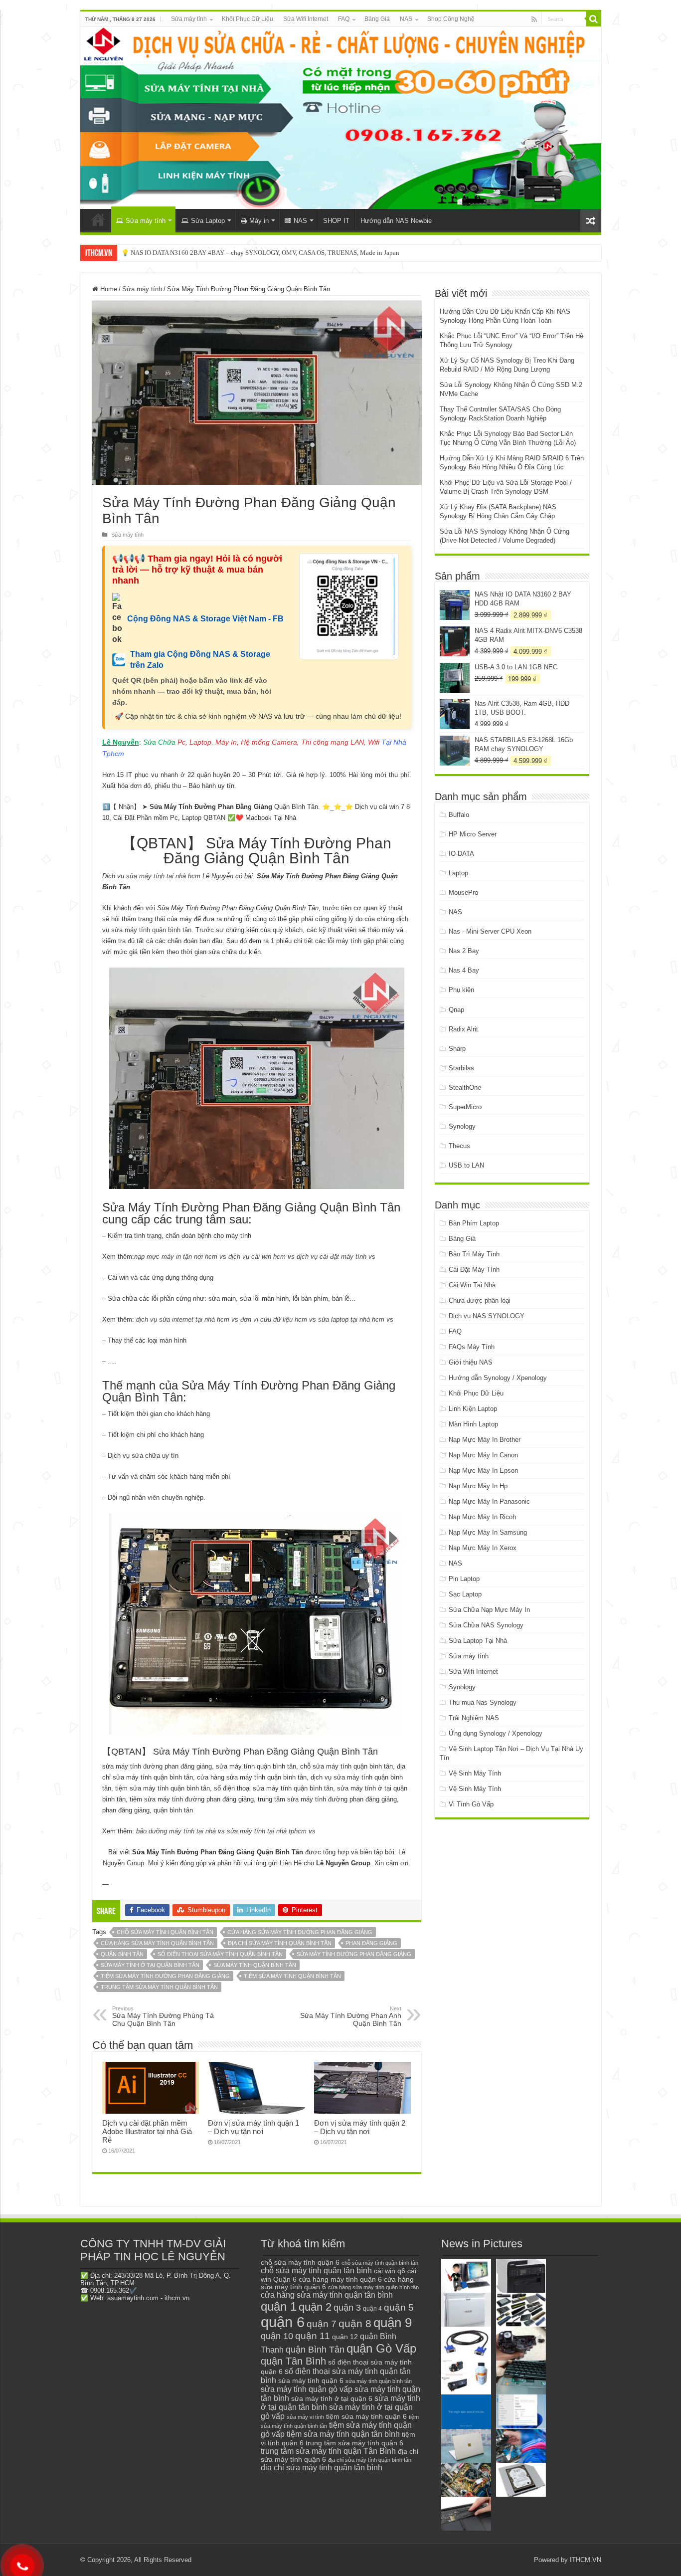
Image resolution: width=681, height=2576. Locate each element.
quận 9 (393, 2323)
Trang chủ (98, 219)
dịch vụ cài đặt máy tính (332, 1257)
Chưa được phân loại (480, 1300)
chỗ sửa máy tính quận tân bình (316, 2271)
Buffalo (459, 815)
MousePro (463, 892)
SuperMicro (465, 1107)
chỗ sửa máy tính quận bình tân (165, 1932)
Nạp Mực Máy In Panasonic (489, 1501)
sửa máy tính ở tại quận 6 (332, 2399)
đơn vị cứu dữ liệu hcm (274, 1319)
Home (108, 289)
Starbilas (461, 1068)
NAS (406, 19)
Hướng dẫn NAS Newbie (396, 221)
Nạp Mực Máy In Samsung (488, 1532)
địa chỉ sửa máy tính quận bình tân (280, 1943)
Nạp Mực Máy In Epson (483, 1471)
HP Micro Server (473, 834)
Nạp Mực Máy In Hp (478, 1486)
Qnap (456, 1010)
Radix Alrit (463, 1029)
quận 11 (313, 2336)
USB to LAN (466, 1165)
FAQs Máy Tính (472, 1347)
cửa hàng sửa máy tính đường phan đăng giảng (300, 1932)
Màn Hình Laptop (473, 1424)
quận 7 (322, 2324)
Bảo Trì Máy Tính (474, 1254)
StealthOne (465, 1088)
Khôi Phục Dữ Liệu (248, 19)
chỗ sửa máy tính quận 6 (300, 2263)
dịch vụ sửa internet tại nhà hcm (183, 1319)
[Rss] (534, 19)
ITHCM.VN (586, 2560)
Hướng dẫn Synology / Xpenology (498, 1378)
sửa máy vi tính (305, 2417)
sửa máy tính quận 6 (311, 2380)
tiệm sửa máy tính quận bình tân (292, 1976)
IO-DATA (461, 854)
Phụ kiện (461, 990)
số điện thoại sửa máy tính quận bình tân (220, 1954)
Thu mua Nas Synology (483, 1702)
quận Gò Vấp (381, 2348)
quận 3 (347, 2308)
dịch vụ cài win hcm (257, 1257)
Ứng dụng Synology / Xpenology (496, 1733)
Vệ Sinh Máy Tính (475, 1773)
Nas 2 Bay (464, 951)
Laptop (458, 873)
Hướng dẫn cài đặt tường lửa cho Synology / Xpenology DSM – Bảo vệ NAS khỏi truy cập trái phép (256, 253)
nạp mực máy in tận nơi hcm (176, 1257)
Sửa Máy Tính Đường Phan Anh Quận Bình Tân (351, 2016)
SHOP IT (336, 221)
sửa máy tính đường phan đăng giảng (354, 1954)
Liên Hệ (291, 1863)
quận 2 (315, 2307)
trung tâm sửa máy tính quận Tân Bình (328, 2451)
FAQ (344, 19)
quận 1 (279, 2306)
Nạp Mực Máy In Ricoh (482, 1517)
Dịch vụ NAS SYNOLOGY (487, 1316)
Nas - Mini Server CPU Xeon (490, 931)
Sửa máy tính (189, 19)
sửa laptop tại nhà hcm (351, 1319)
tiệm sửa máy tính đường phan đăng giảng (165, 1976)
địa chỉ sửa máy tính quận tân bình (322, 2468)
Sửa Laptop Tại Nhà (478, 1641)
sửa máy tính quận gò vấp (307, 2389)
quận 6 (283, 2322)
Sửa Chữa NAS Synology (486, 1625)
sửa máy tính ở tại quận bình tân (150, 1965)
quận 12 (345, 2337)
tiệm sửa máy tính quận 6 (366, 2416)
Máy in (259, 221)
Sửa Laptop (208, 221)
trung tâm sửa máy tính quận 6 (354, 2443)
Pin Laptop (464, 1579)
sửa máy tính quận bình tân (255, 1965)
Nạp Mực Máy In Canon (483, 1455)
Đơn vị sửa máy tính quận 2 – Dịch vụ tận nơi (360, 2127)
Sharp (457, 1049)
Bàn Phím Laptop (474, 1223)
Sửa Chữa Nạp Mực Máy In (489, 1610)
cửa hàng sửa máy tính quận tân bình (327, 2295)
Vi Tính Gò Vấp (471, 1804)
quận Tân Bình (293, 2361)
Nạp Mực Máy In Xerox (483, 1548)
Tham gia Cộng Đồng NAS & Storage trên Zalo (200, 660)
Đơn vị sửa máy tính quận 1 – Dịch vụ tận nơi (254, 2127)
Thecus (459, 1146)
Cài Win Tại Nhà (472, 1285)
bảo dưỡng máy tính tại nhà (176, 1831)
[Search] (594, 19)
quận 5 (399, 2307)
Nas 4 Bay (464, 970)
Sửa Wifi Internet (306, 19)
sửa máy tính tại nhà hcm (162, 876)
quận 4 (372, 2309)
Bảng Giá (377, 19)
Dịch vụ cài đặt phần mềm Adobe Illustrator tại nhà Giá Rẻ (147, 2131)
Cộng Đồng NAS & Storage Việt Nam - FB (205, 619)
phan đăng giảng (371, 1943)
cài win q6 (390, 2271)
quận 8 (355, 2323)
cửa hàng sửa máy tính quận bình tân (157, 1943)
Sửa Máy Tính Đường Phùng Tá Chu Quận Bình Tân (163, 2016)
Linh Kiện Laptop (473, 1409)
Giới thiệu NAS (471, 1362)
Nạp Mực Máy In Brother (485, 1440)
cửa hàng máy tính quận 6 (340, 2279)
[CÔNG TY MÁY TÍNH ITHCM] (341, 118)
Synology (462, 1126)
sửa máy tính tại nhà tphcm (267, 1831)
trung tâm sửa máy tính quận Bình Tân (159, 1987)
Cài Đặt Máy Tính (474, 1270)
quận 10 (277, 2336)
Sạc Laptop (465, 1594)
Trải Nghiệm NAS (474, 1718)
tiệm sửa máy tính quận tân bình (343, 2434)
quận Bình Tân (122, 1954)
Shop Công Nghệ (451, 19)
